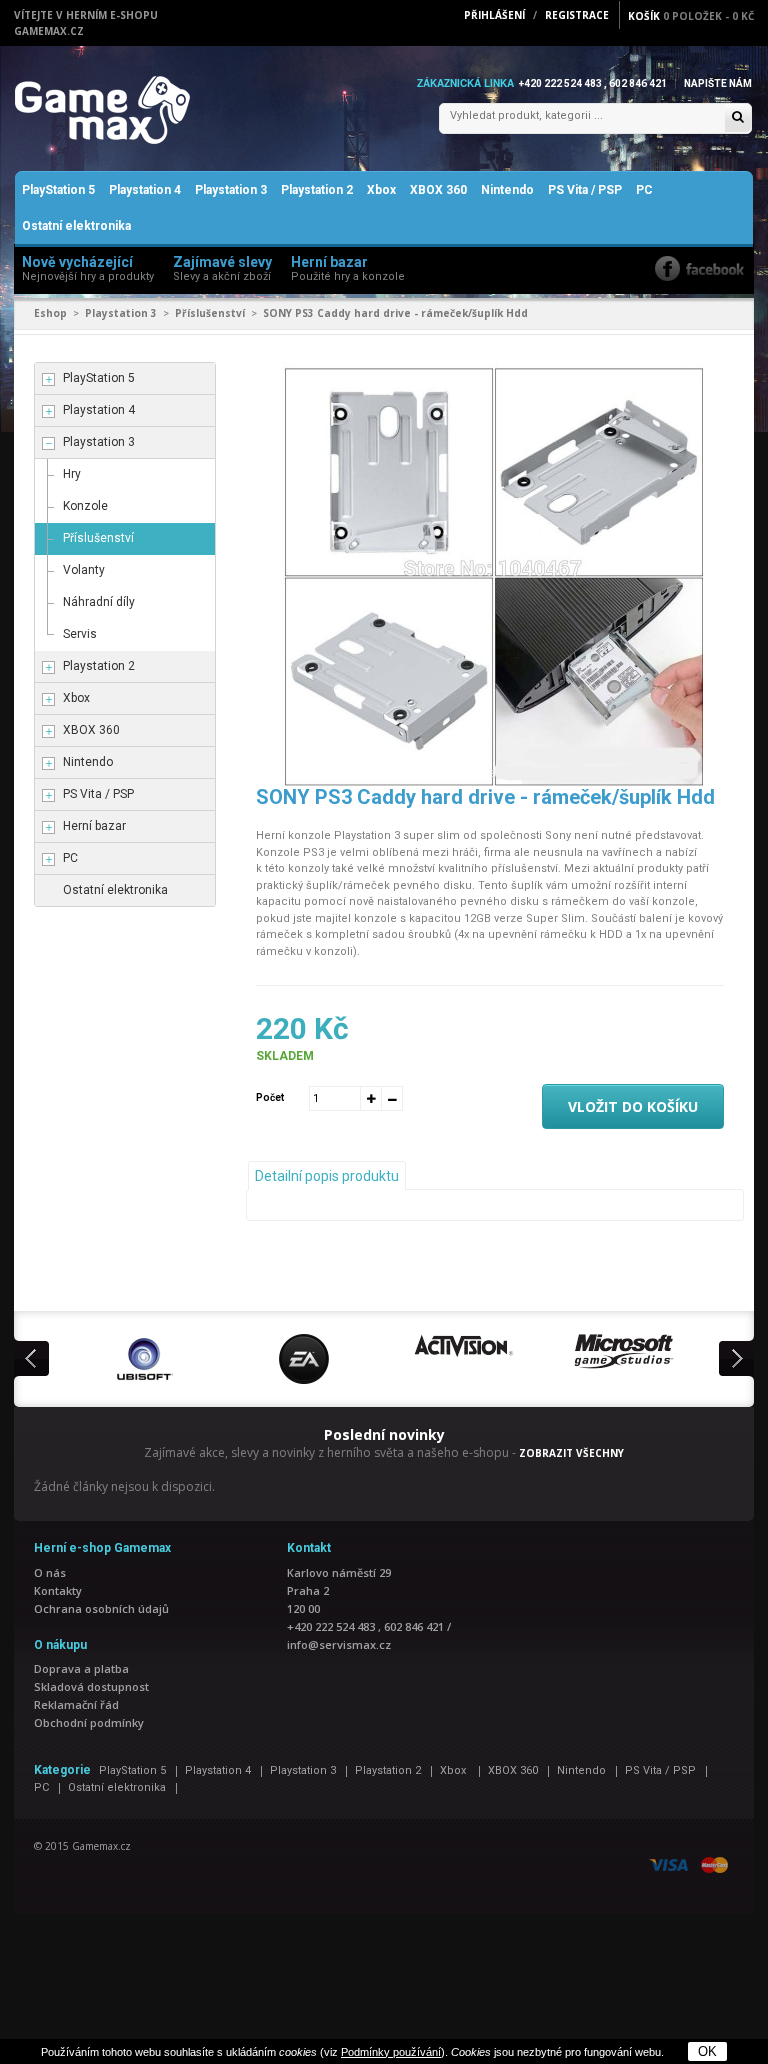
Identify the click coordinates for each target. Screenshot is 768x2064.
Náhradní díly (99, 602)
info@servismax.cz (339, 1644)
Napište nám (718, 83)
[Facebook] (699, 268)
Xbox (381, 190)
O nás (50, 1572)
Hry (72, 474)
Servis (80, 634)
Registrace (577, 15)
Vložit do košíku (633, 1106)
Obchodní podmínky (89, 1722)
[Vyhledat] (738, 118)
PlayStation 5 (58, 190)
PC (644, 190)
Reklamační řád (76, 1704)
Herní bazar (94, 826)
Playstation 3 (231, 190)
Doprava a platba (81, 1668)
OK (707, 2051)
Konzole (85, 506)
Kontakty (58, 1590)
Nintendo (507, 190)
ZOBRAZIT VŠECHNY (571, 1453)
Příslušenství (210, 313)
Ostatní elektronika (76, 226)
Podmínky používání (391, 2052)
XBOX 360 (438, 190)
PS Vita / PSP (585, 190)
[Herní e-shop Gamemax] (149, 110)
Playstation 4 (145, 190)
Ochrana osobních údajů (101, 1608)
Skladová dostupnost (91, 1686)
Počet (270, 1097)
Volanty (84, 570)
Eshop (50, 313)
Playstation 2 (317, 190)
